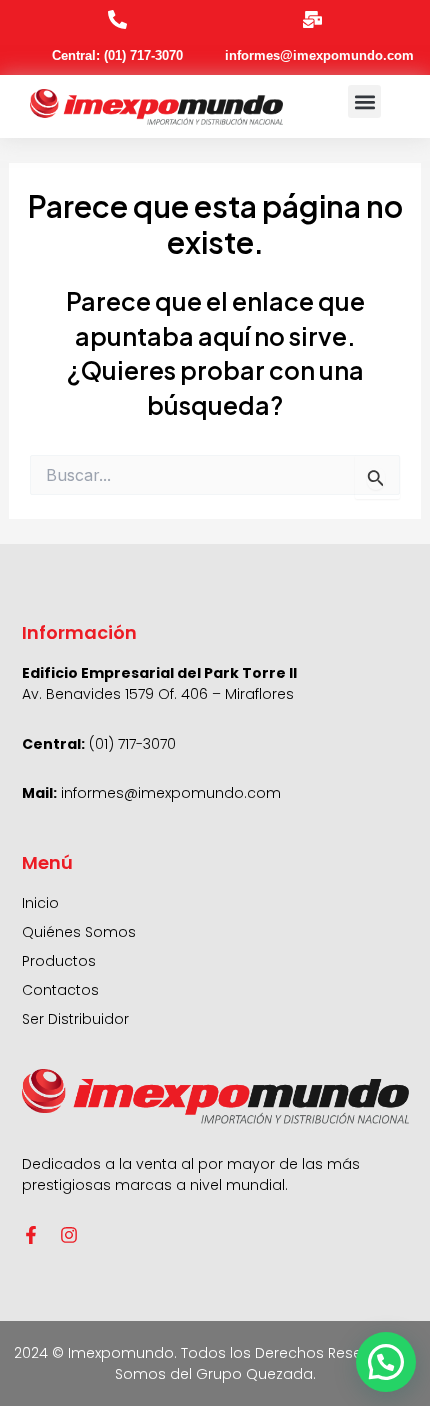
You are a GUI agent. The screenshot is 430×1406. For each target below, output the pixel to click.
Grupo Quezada (254, 1374)
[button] (364, 101)
